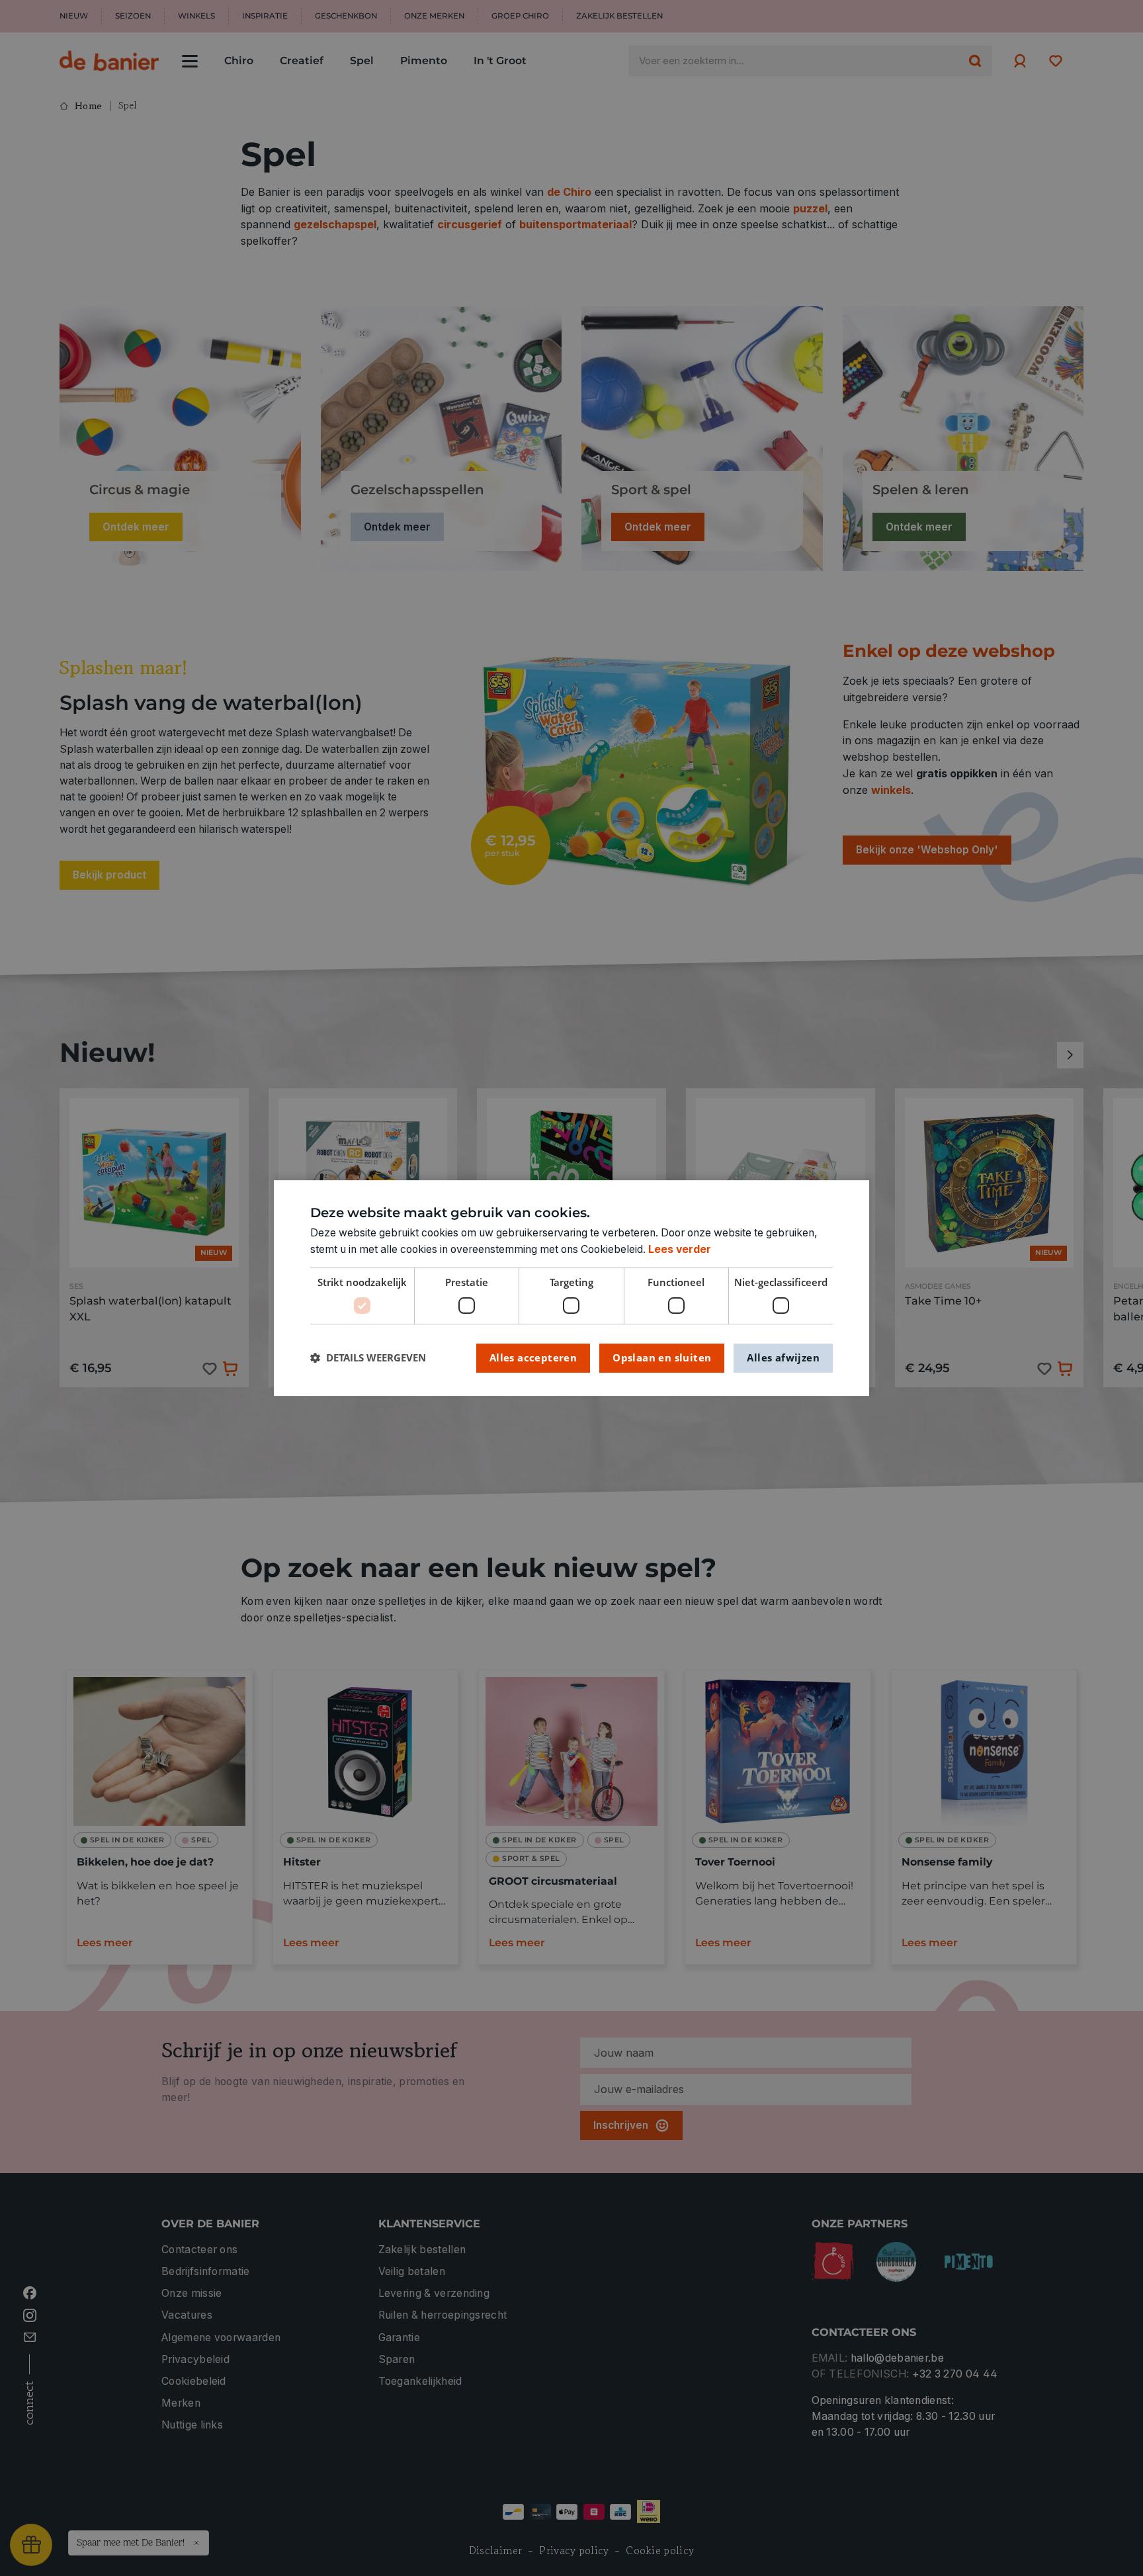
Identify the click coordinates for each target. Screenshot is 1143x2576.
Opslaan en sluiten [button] (662, 1357)
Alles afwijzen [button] (783, 1357)
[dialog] (571, 1288)
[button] (368, 1358)
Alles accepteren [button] (533, 1357)
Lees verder (680, 1249)
